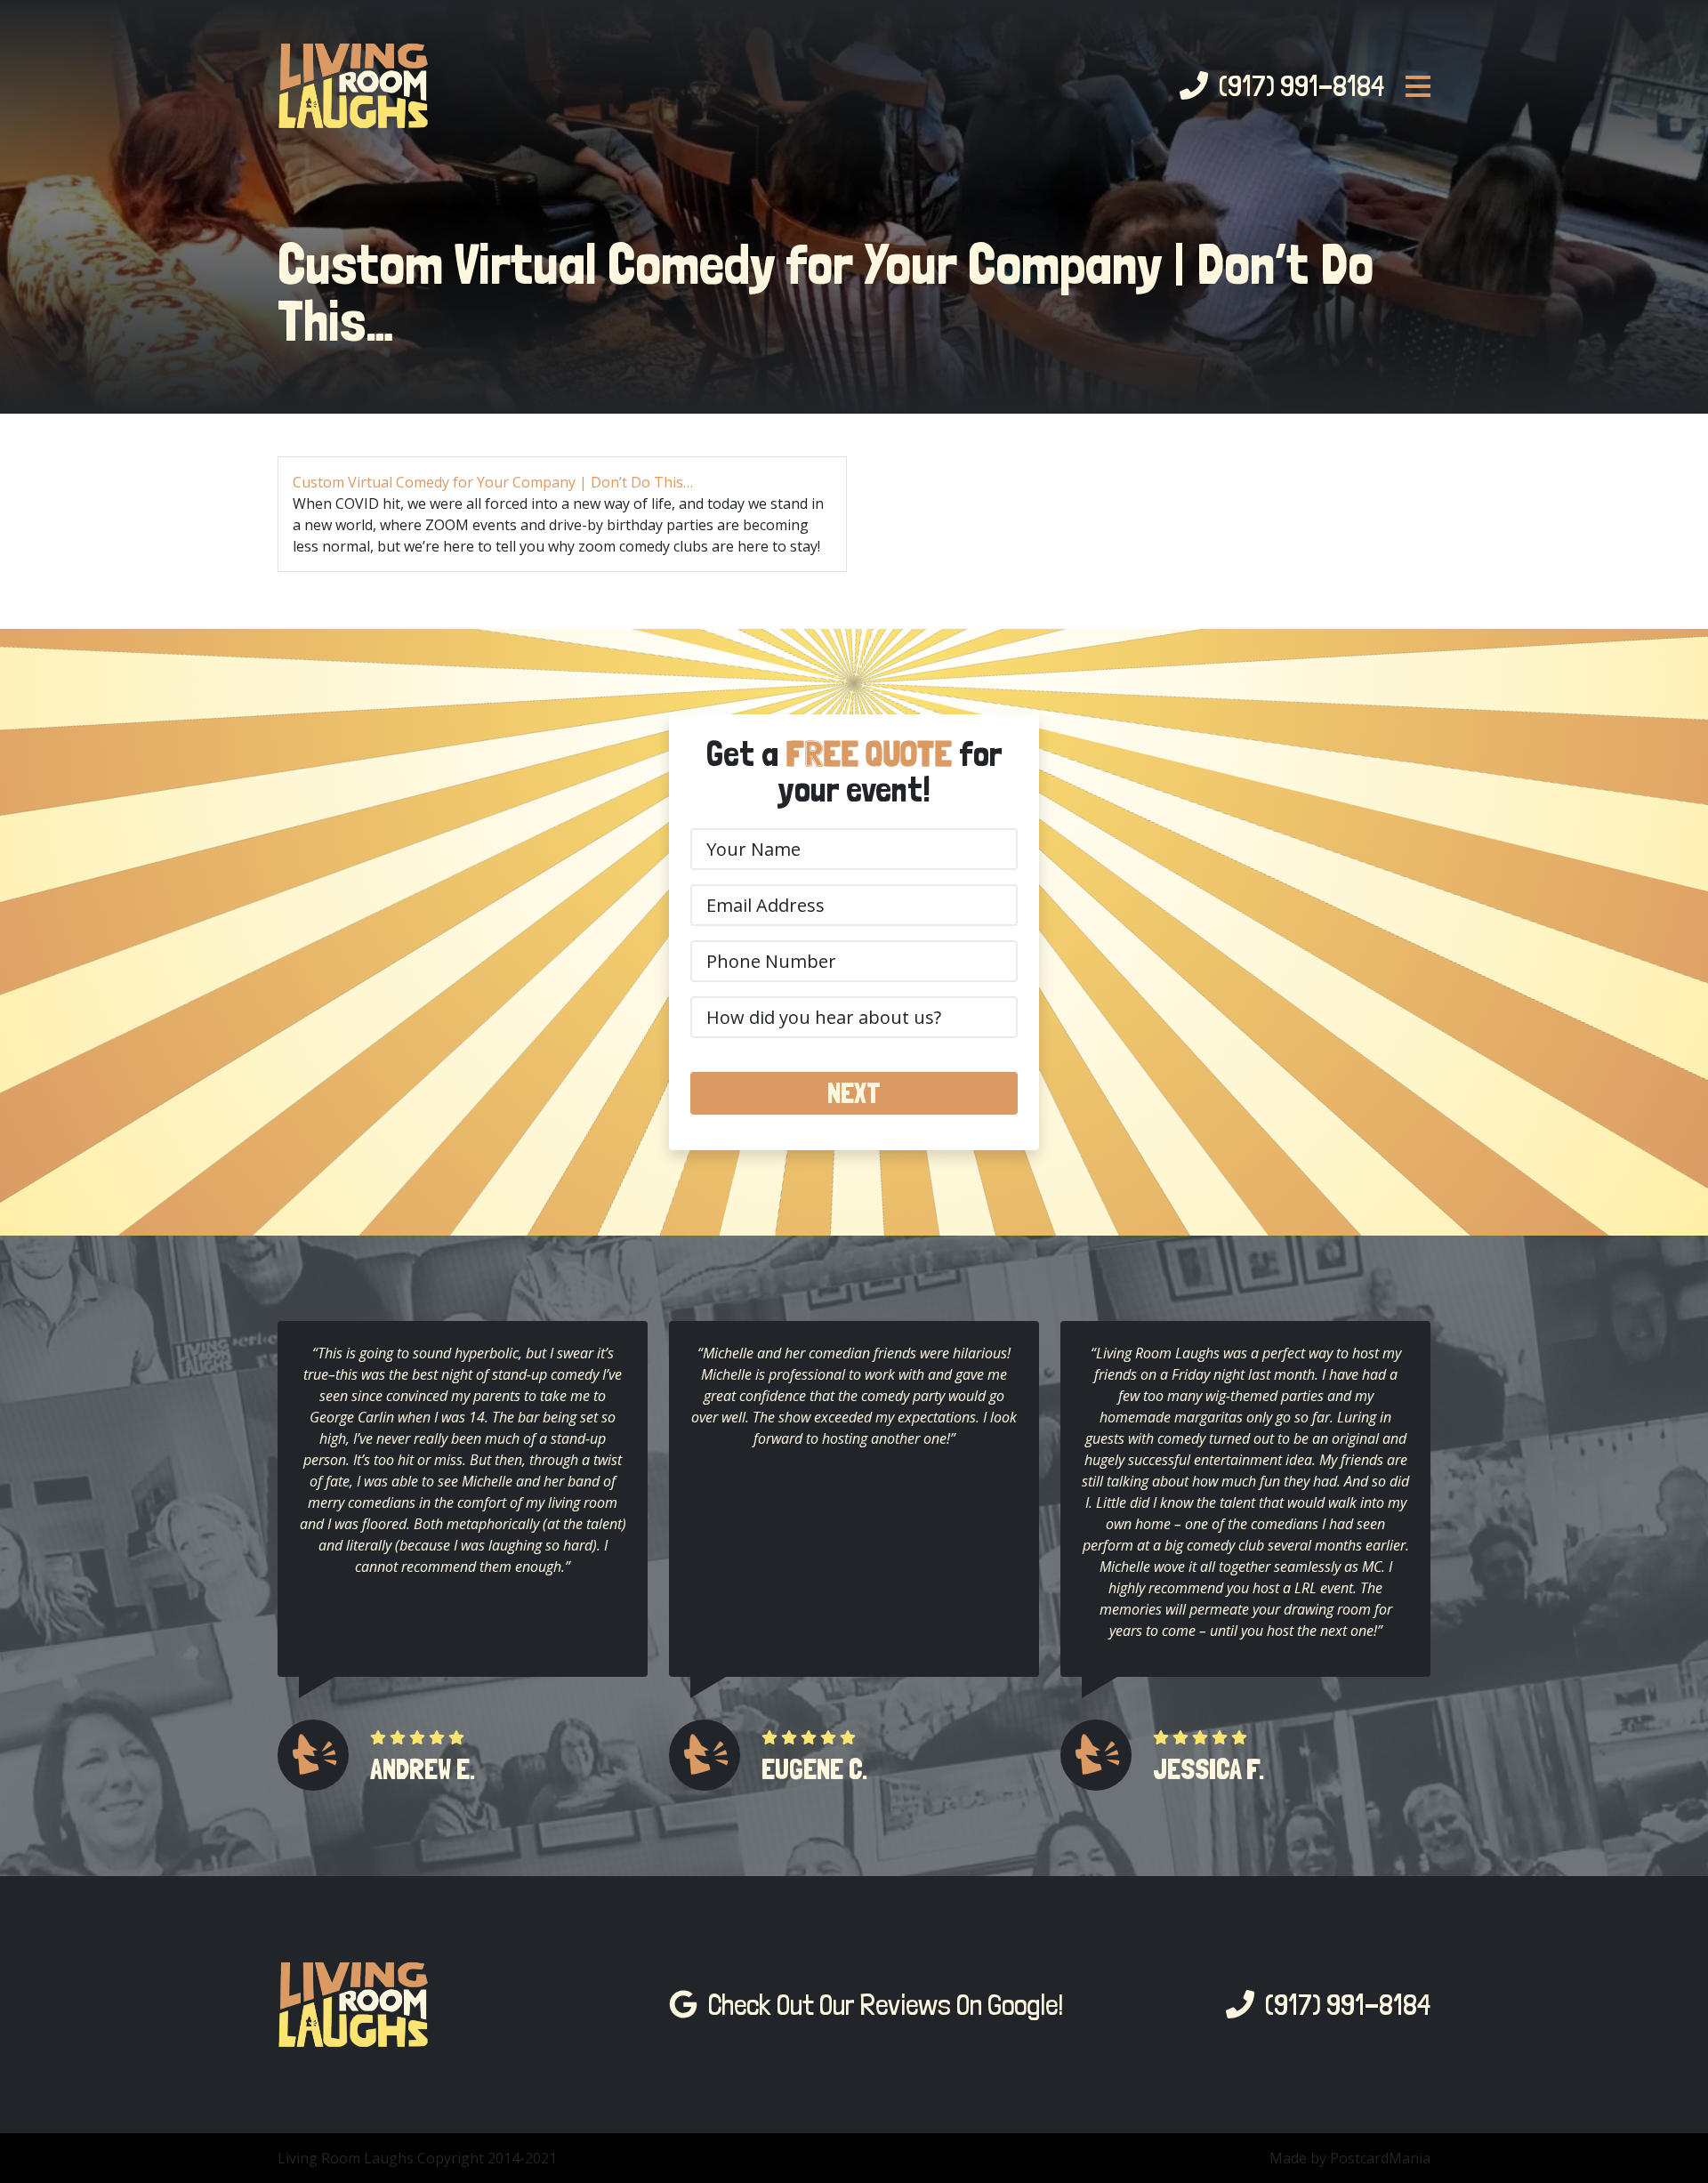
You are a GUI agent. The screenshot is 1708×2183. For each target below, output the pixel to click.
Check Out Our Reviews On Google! (881, 2005)
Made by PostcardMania (1350, 2158)
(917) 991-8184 (1296, 86)
